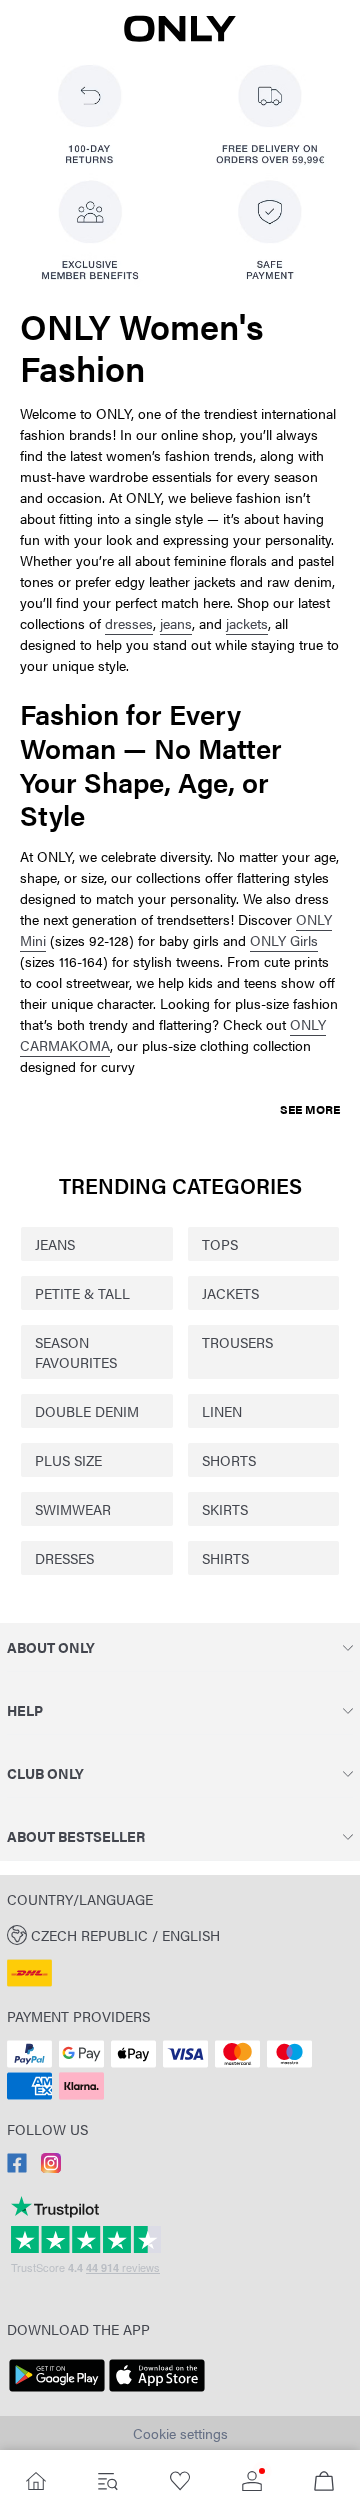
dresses (129, 623)
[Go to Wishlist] (180, 2482)
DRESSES (64, 1558)
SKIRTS (225, 1509)
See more (310, 1109)
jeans (176, 623)
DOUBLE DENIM (87, 1411)
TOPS (220, 1244)
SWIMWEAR (73, 1509)
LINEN (222, 1411)
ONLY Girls (284, 940)
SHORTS (229, 1460)
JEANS (55, 1244)
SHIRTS (225, 1558)
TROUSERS (237, 1342)
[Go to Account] (252, 2482)
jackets (247, 623)
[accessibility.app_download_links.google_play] (57, 2392)
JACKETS (230, 1293)
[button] (180, 1934)
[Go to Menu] (108, 2482)
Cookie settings (180, 2433)
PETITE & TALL (82, 1293)
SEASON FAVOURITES (76, 1352)
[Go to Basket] (324, 2482)
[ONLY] (180, 36)
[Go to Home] (36, 2482)
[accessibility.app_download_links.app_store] (157, 2392)
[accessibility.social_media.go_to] (17, 2167)
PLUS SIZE (68, 1460)
